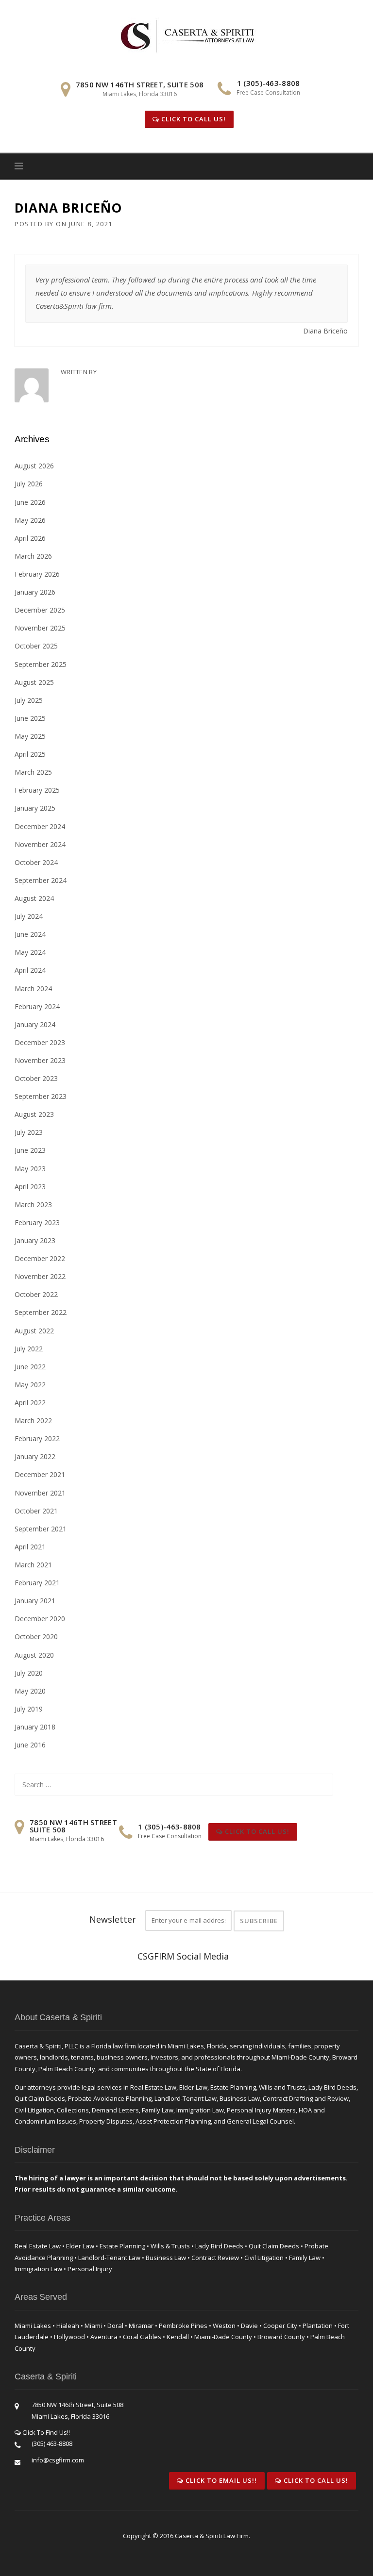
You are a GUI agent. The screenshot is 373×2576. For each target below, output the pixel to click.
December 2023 (40, 1042)
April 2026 (30, 538)
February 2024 (37, 1006)
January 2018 (35, 1727)
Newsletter (113, 1919)
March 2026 (33, 556)
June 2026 (30, 502)
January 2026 (35, 592)
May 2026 (30, 520)
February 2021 (37, 1583)
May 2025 (30, 736)
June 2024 (30, 934)
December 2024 (40, 826)
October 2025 (36, 646)
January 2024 (35, 1024)
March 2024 (33, 989)
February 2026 (37, 574)
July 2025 (29, 700)
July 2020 (29, 1673)
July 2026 (29, 484)
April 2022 (30, 1403)
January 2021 (35, 1601)
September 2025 (41, 664)
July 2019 (29, 1709)
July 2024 (29, 916)
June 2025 (30, 718)
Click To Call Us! (193, 119)
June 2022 (30, 1367)
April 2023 (30, 1187)
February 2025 (37, 790)
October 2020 (36, 1637)
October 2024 (36, 862)
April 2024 (30, 970)
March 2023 (33, 1205)
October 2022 (36, 1294)
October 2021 (36, 1511)
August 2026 (34, 466)
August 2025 (34, 682)
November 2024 (40, 844)
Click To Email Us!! (220, 2480)
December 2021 (40, 1474)
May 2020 (30, 1691)
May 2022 (30, 1385)
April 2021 (30, 1547)
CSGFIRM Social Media (183, 1956)
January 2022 (35, 1456)
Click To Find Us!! (45, 2432)
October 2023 (36, 1078)
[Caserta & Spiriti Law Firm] (188, 34)
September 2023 (41, 1096)
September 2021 (41, 1529)
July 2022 (29, 1349)
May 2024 (30, 952)
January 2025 (35, 808)
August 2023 (34, 1114)
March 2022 (33, 1421)
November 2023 (40, 1060)
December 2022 (40, 1258)
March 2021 (33, 1565)
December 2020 (40, 1619)
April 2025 (30, 754)
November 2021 (40, 1493)
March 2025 (33, 772)
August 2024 (34, 898)
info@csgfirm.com (58, 2460)
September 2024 (41, 880)
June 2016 (30, 1745)
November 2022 (40, 1276)
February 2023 (37, 1222)
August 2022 (34, 1331)
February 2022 (37, 1438)
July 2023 (29, 1132)
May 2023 (30, 1169)
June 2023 (30, 1150)
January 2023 (35, 1240)
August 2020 (34, 1655)
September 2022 (41, 1312)
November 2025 (40, 628)
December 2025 (40, 610)
